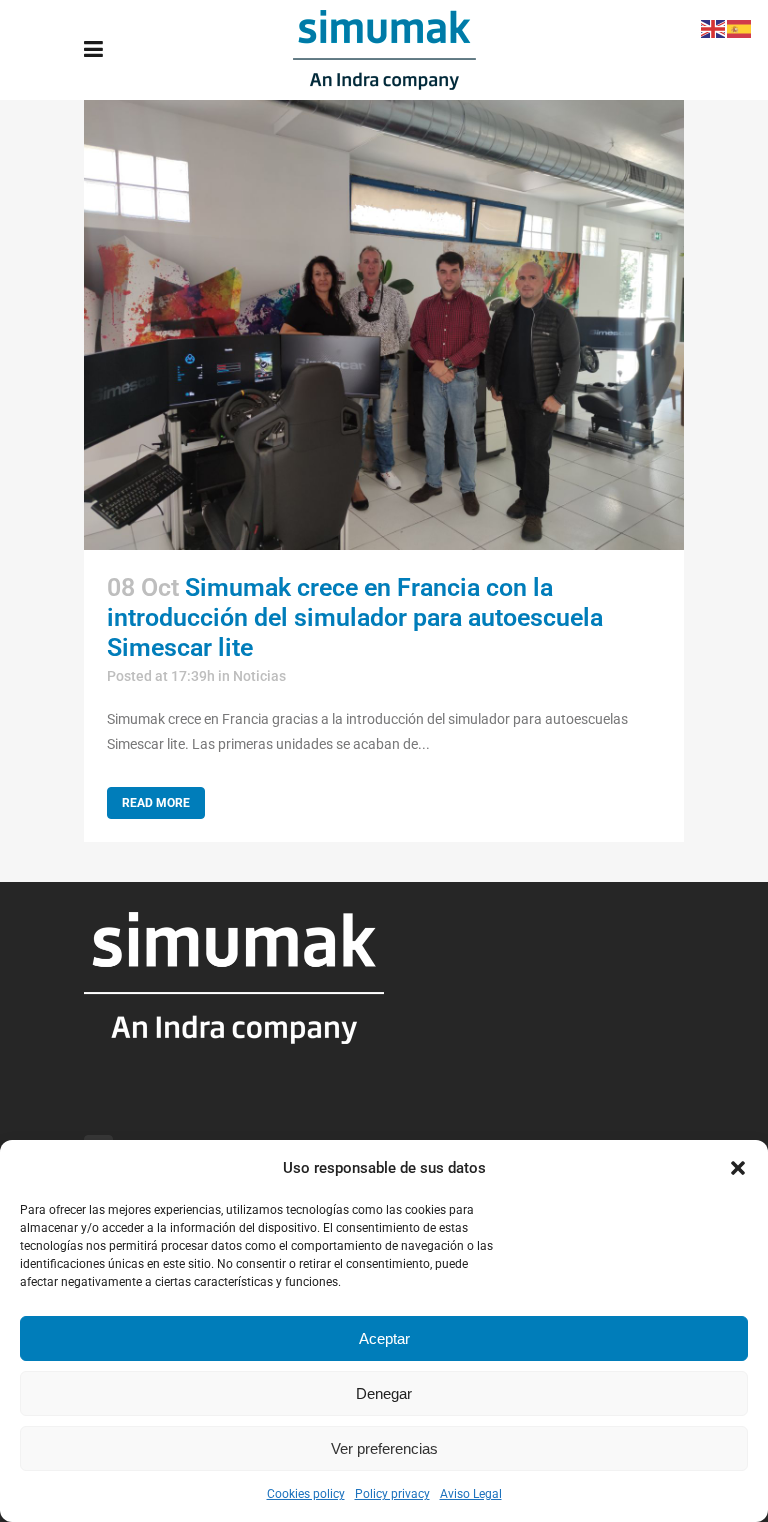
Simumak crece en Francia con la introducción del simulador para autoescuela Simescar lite (355, 617)
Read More (156, 803)
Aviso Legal (471, 1494)
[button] (738, 1168)
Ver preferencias (384, 1448)
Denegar (384, 1393)
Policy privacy (392, 1494)
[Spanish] (740, 28)
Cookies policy (306, 1494)
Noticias (259, 676)
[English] (714, 28)
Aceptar (384, 1338)
